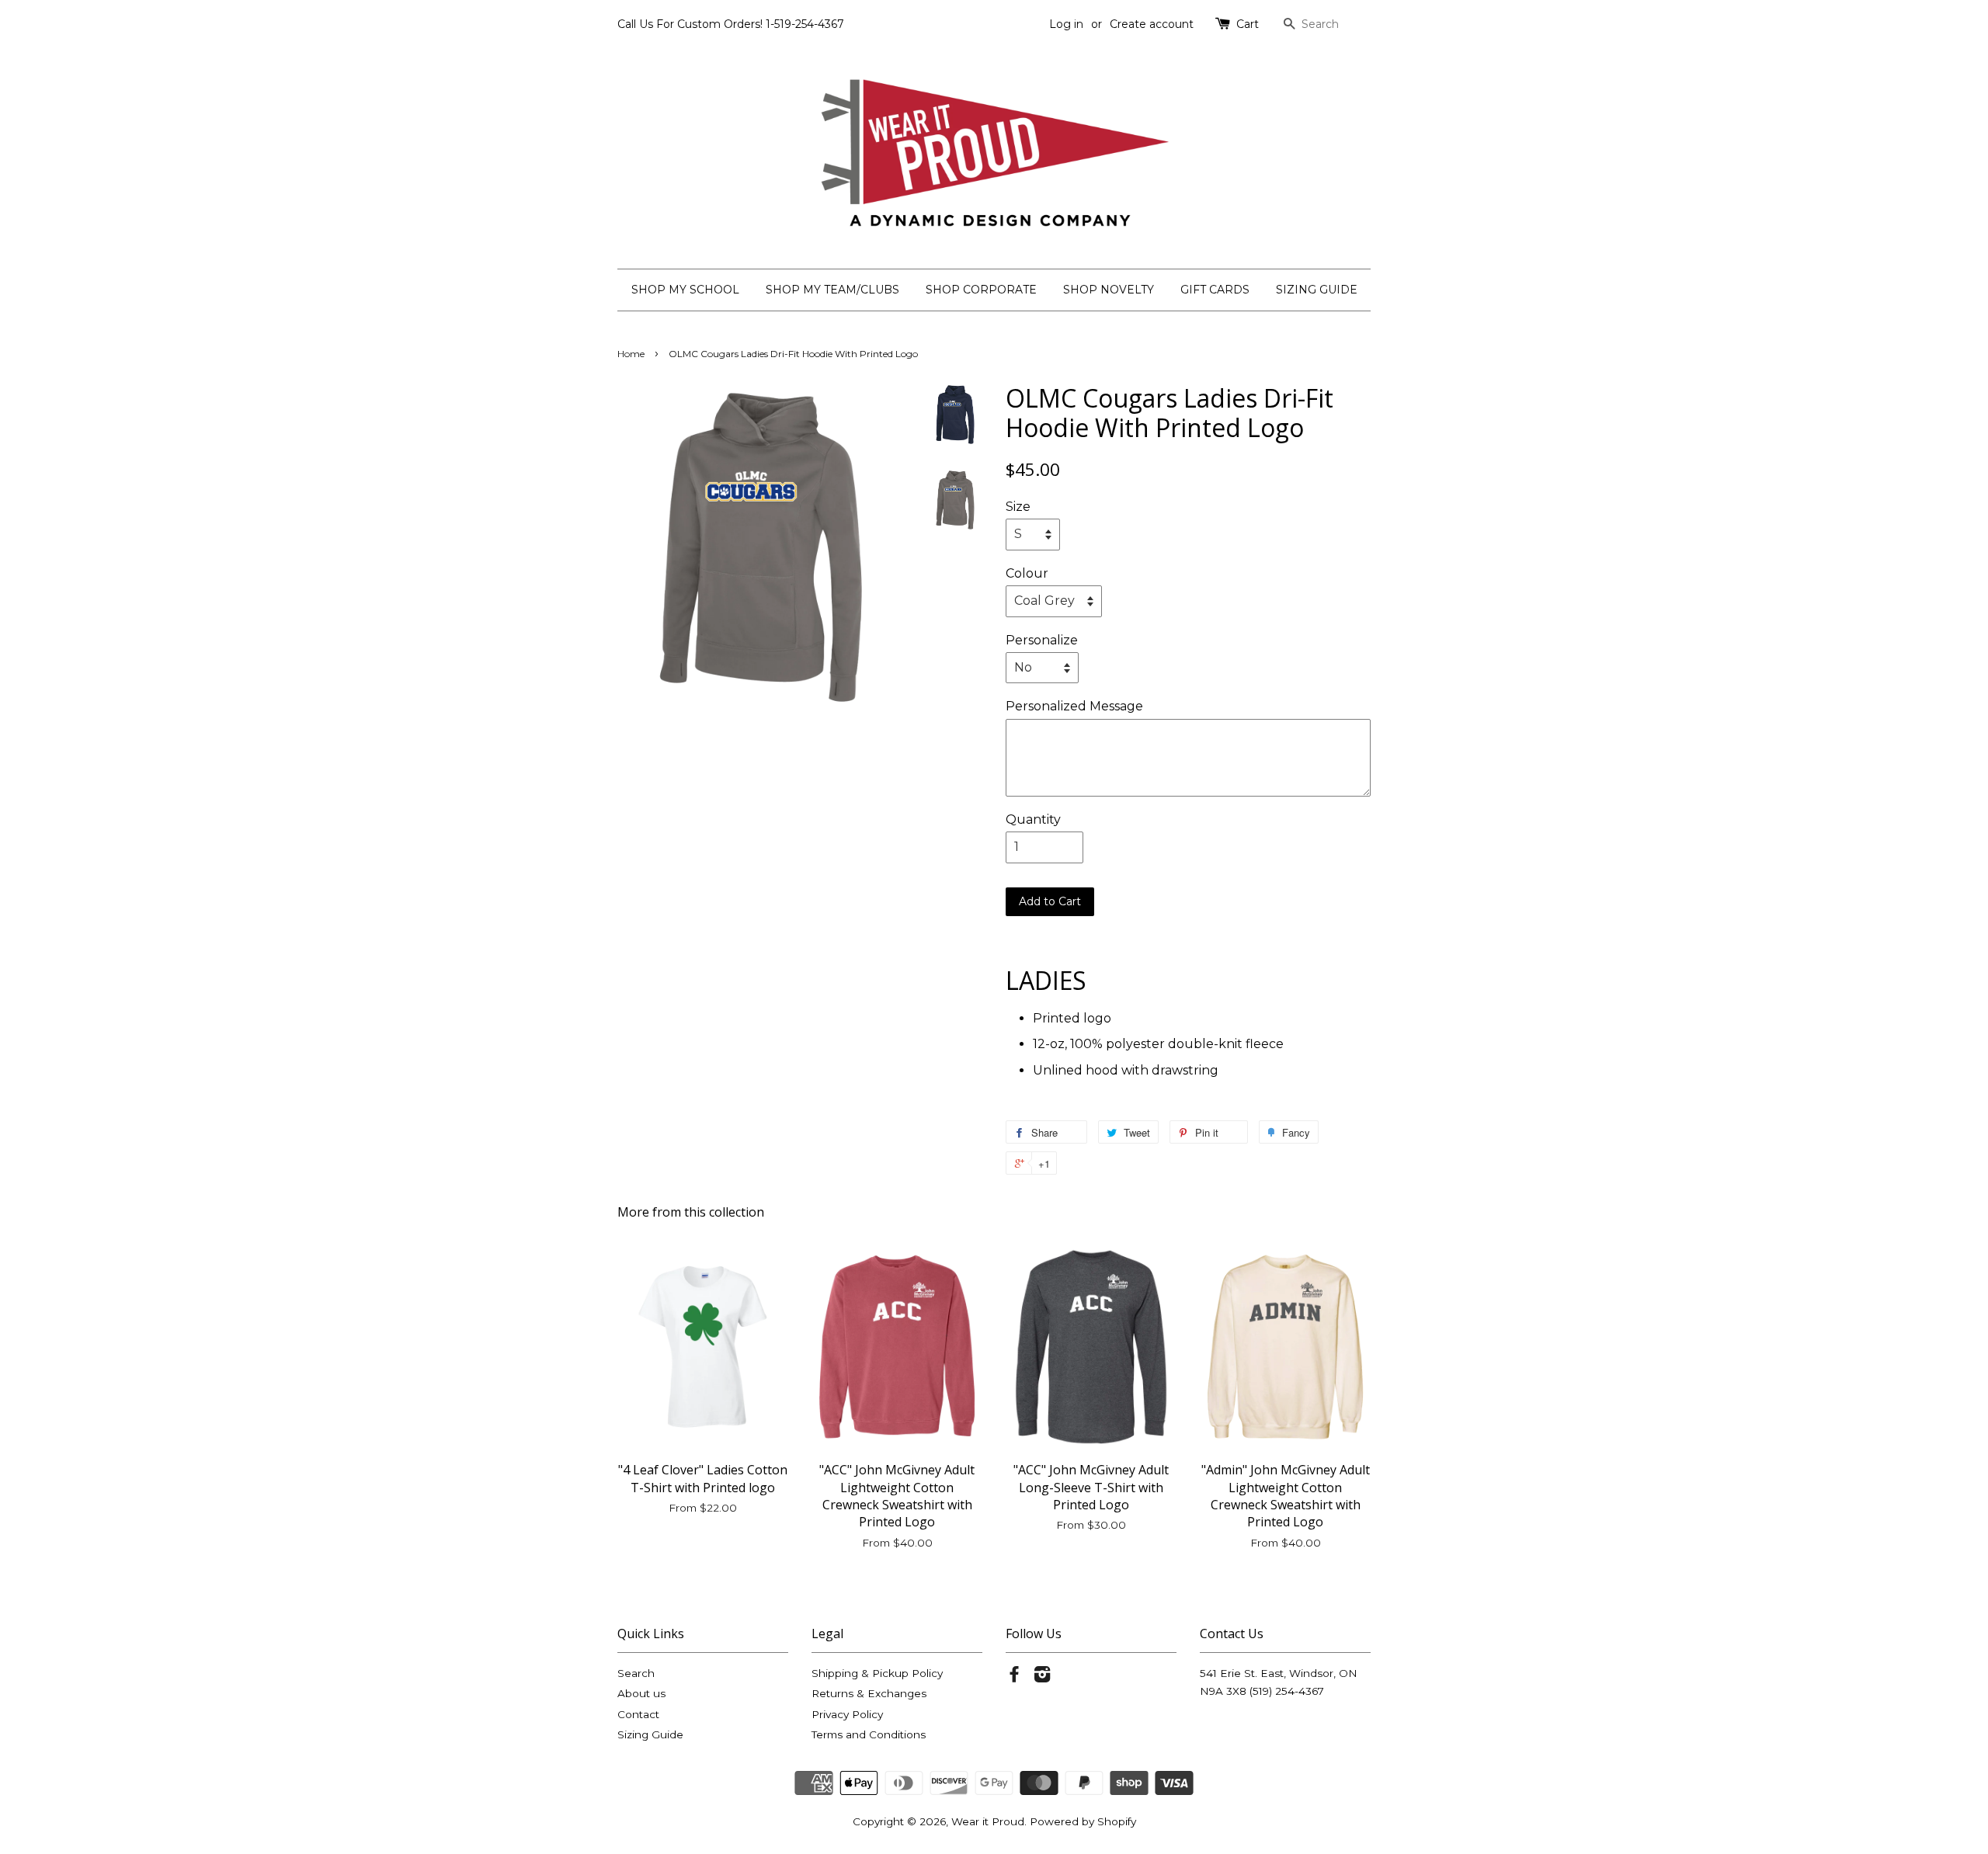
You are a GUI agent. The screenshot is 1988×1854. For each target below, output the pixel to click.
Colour (1027, 573)
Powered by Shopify (1083, 1821)
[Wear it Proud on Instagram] (1042, 1677)
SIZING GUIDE (1317, 290)
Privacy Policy (847, 1714)
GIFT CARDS (1215, 290)
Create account (1152, 24)
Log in (1066, 24)
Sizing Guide (650, 1734)
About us (641, 1693)
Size (1018, 507)
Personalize (1042, 640)
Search (636, 1673)
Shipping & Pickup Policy (877, 1673)
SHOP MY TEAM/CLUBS (832, 290)
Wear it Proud (988, 1821)
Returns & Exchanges (869, 1693)
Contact (638, 1714)
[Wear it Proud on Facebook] (1014, 1677)
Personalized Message (1074, 706)
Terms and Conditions (869, 1734)
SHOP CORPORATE (981, 290)
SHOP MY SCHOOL (685, 290)
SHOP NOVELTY (1109, 290)
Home (631, 354)
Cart (1248, 24)
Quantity (1033, 819)
